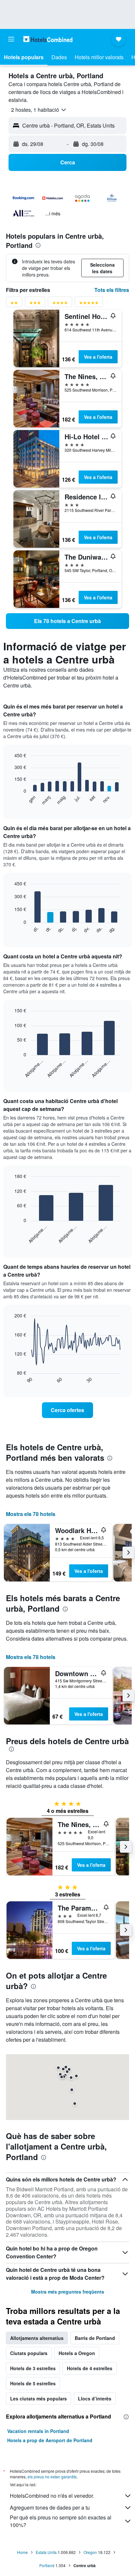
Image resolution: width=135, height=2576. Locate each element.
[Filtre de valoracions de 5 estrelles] (89, 304)
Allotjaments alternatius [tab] (37, 2338)
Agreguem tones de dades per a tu (50, 2507)
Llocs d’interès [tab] (95, 2398)
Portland (47, 2565)
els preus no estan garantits (52, 2477)
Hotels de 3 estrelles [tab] (33, 2368)
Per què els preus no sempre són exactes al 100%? (61, 2521)
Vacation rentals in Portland (38, 2431)
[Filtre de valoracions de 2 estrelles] (14, 304)
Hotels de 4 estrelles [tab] (90, 2368)
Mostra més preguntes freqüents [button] (68, 2292)
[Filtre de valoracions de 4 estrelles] (60, 304)
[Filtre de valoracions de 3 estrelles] (35, 304)
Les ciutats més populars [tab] (39, 2398)
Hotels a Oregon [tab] (77, 2353)
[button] (11, 39)
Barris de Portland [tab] (95, 2338)
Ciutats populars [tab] (29, 2353)
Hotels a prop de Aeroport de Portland (50, 2440)
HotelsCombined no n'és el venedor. (52, 2496)
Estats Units (46, 2552)
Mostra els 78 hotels (31, 1514)
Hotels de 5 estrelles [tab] (33, 2383)
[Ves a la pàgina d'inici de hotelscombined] (48, 39)
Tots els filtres (112, 290)
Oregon (90, 2552)
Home (22, 2552)
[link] (67, 621)
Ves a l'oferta (98, 357)
